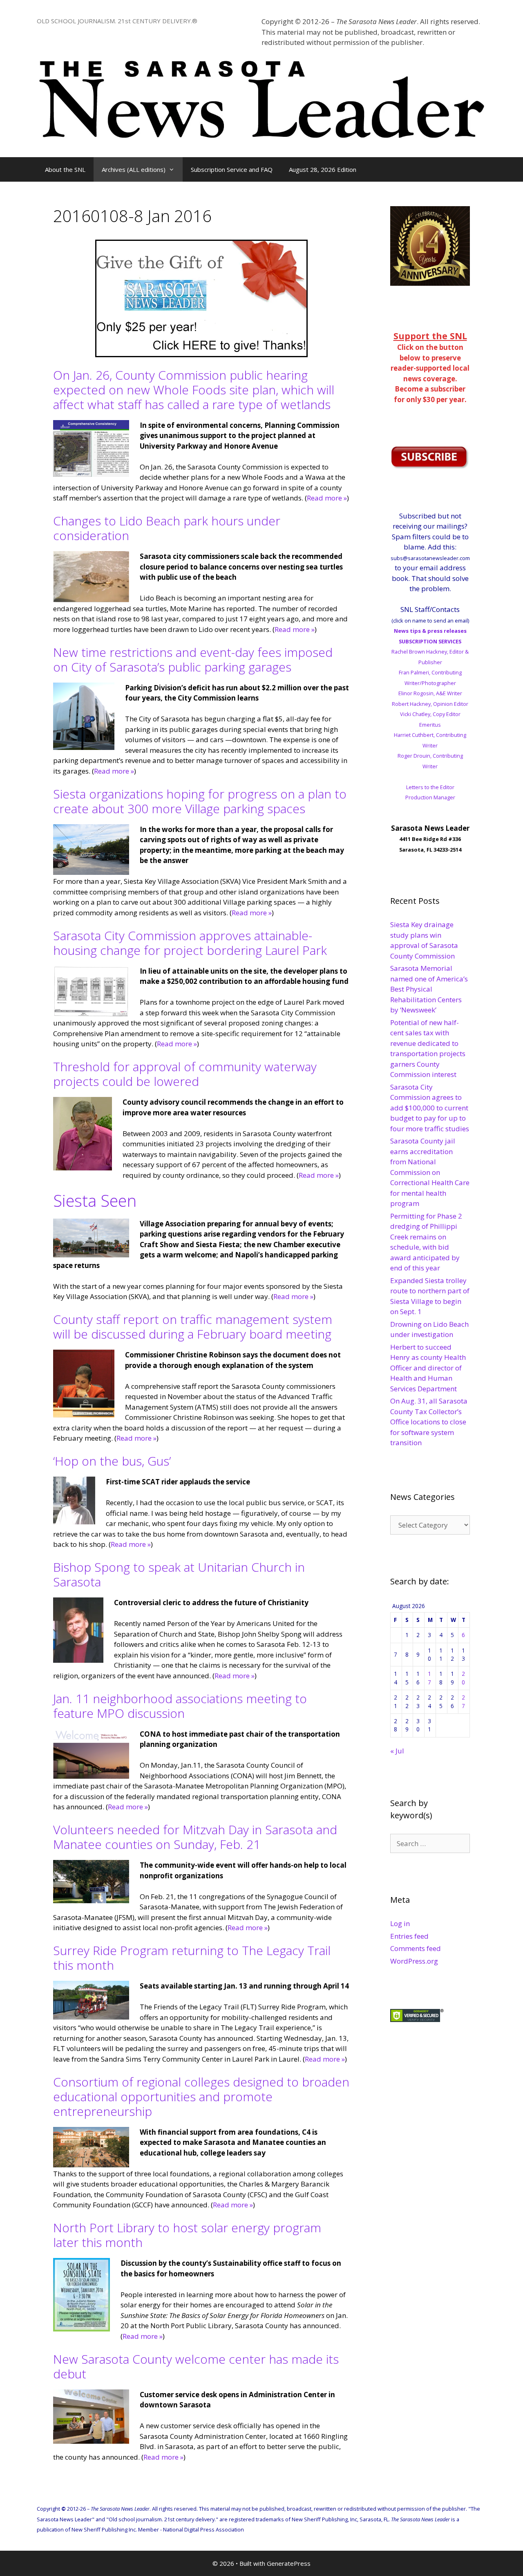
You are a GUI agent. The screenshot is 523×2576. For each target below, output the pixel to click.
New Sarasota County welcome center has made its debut (196, 2366)
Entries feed (409, 1936)
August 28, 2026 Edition (323, 169)
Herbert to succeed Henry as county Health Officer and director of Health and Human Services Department (428, 1368)
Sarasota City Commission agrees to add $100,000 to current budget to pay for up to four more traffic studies (430, 1108)
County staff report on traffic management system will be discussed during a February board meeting (193, 1327)
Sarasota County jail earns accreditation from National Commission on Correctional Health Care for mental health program (430, 1172)
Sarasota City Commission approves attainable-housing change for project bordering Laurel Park (190, 943)
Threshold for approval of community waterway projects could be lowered (185, 1074)
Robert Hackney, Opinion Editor (430, 704)
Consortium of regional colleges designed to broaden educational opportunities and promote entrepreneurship (201, 2097)
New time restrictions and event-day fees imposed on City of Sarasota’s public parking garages (193, 660)
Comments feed (416, 1948)
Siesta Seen (95, 1200)
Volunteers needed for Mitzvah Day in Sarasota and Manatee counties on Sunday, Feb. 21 (195, 1837)
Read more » (327, 498)
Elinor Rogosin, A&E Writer (430, 693)
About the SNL (65, 169)
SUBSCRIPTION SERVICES (430, 641)
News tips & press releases (430, 631)
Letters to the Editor (430, 787)
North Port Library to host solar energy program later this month (187, 2235)
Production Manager (430, 797)
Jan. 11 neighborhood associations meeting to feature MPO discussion (180, 1706)
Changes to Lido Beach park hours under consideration (167, 528)
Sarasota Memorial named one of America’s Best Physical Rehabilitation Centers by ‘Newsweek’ (429, 989)
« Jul (397, 1751)
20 (463, 1678)
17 (429, 1678)
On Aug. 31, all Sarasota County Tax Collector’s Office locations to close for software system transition (429, 1422)
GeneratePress (289, 2563)
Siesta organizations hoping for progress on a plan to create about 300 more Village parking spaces (200, 801)
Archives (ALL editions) (134, 169)
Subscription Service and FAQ (232, 169)
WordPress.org (414, 1961)
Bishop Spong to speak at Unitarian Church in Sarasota (179, 1574)
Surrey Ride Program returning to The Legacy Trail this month (192, 1958)
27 (463, 1701)
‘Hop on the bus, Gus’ (112, 1461)
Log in (400, 1923)
